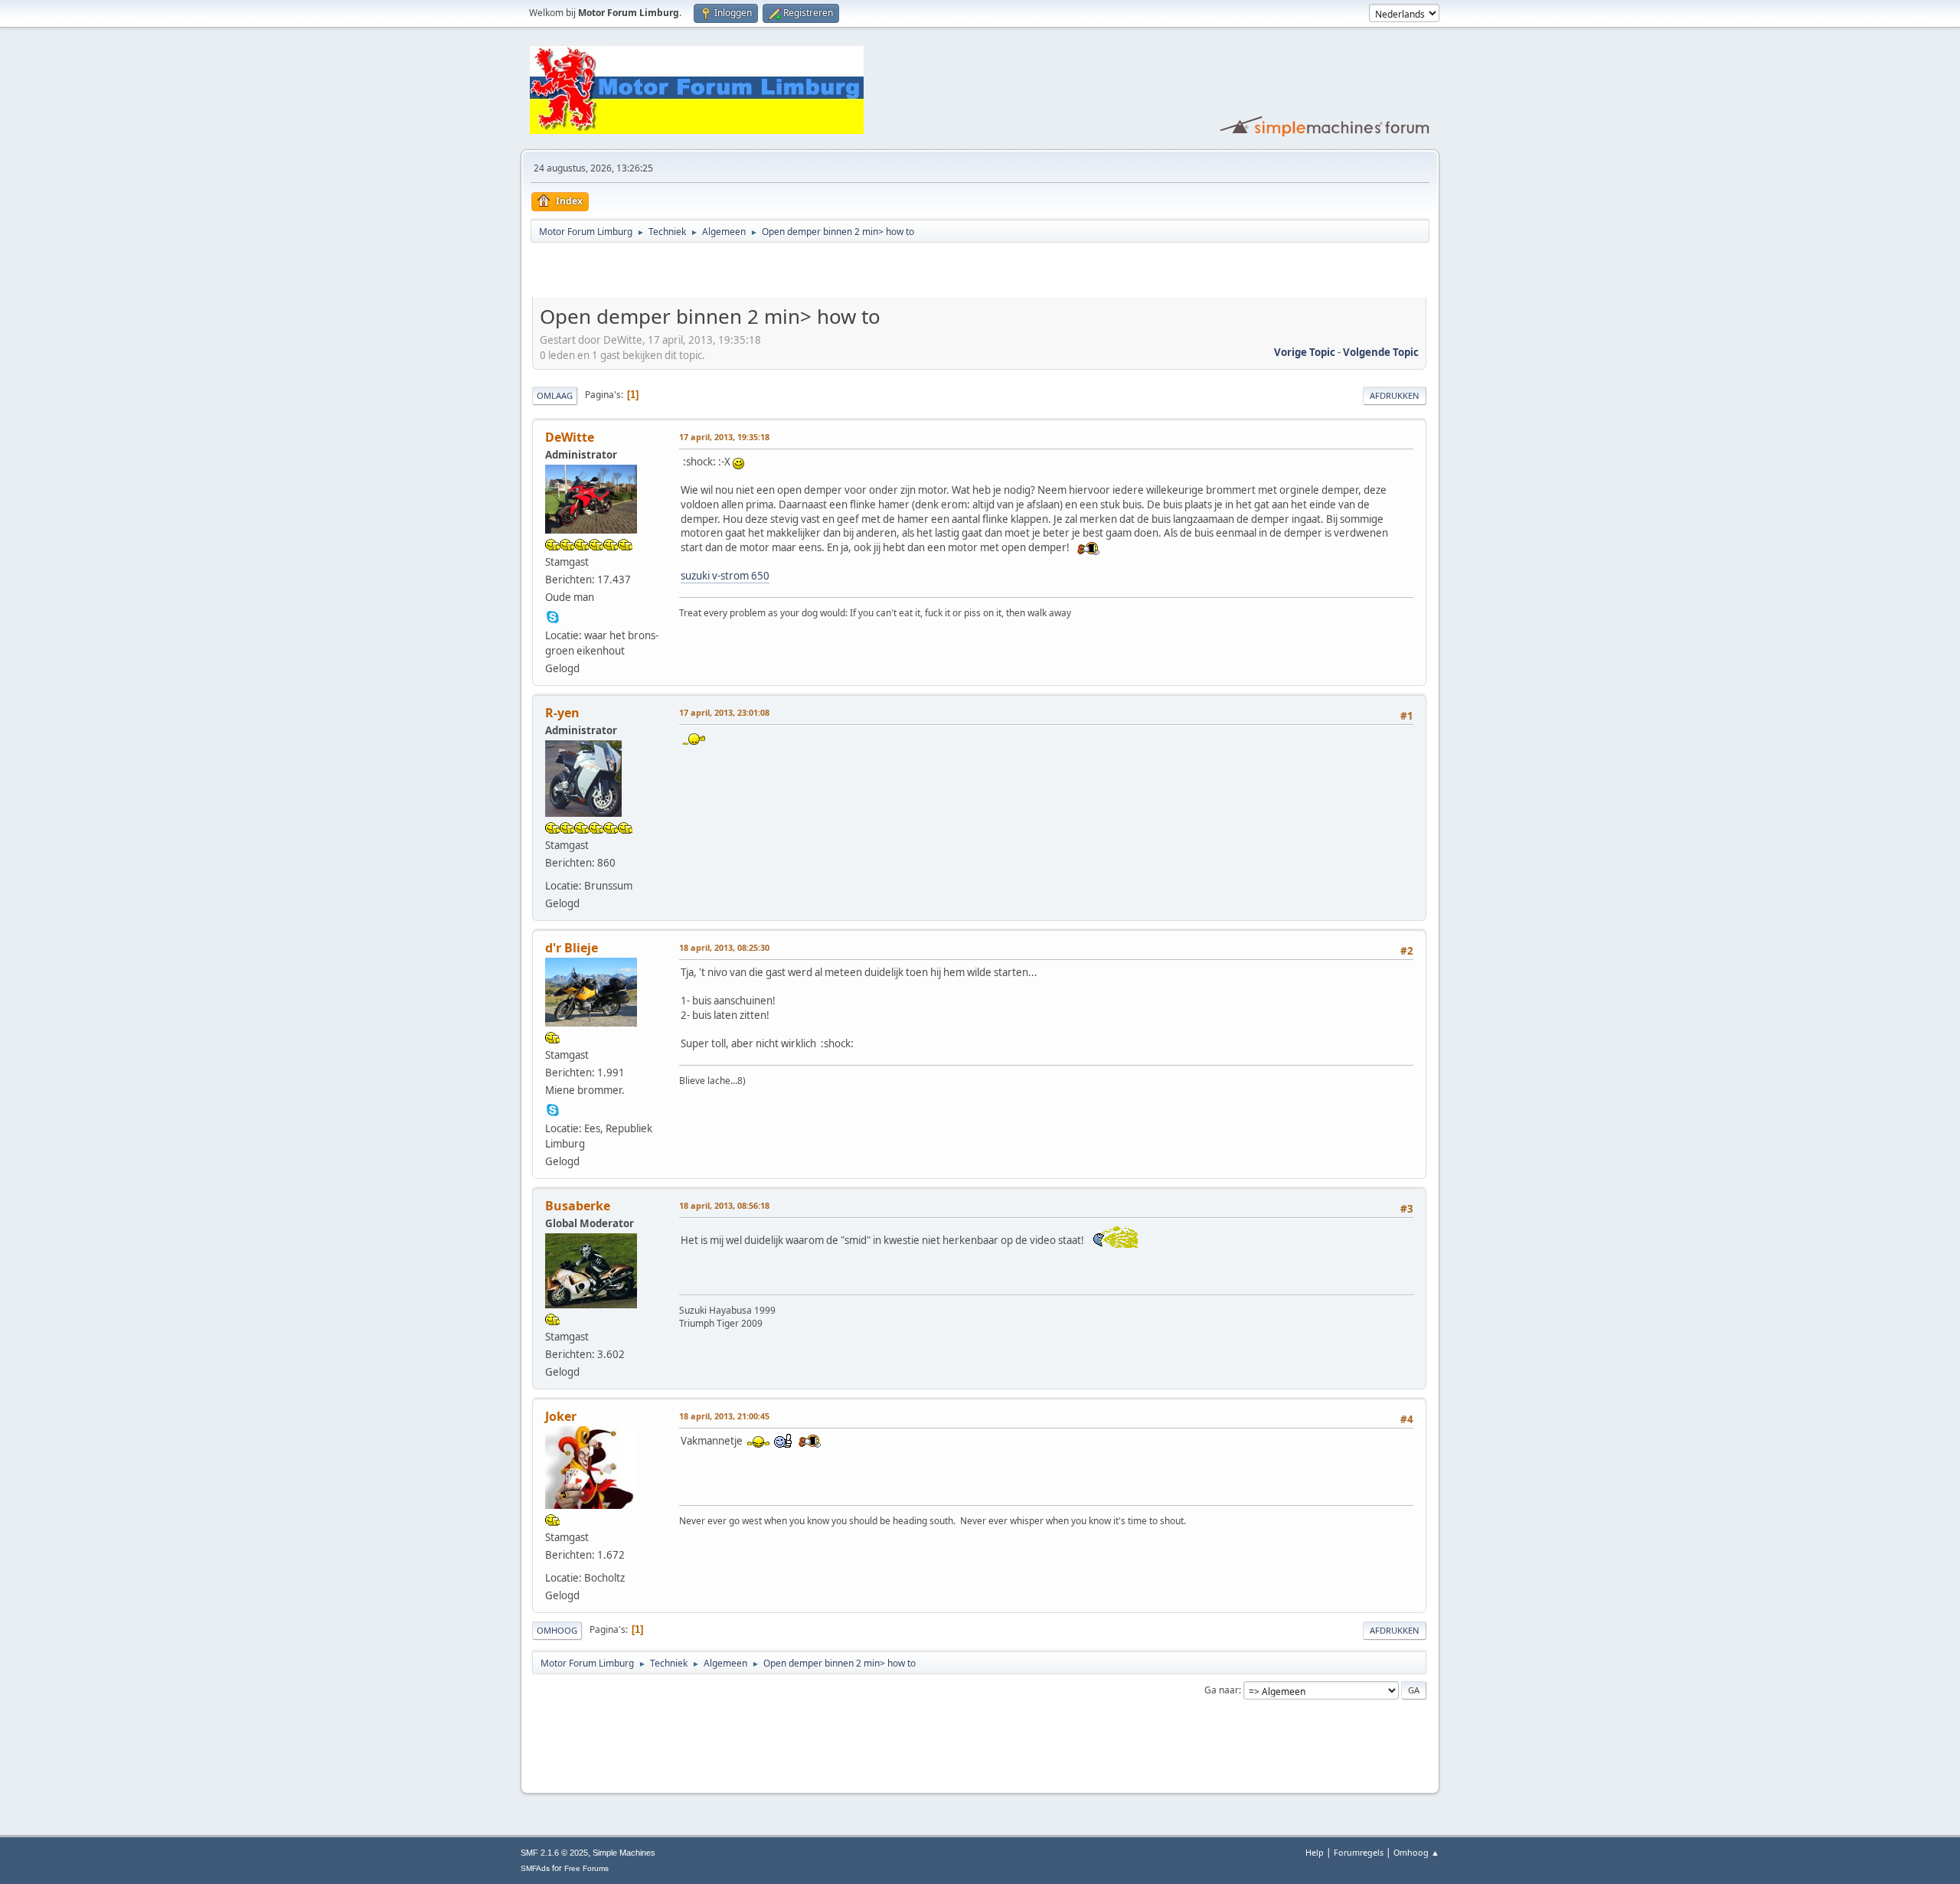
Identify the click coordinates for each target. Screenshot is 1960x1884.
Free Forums (586, 1868)
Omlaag (555, 395)
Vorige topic (1305, 352)
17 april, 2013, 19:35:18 (724, 437)
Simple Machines (624, 1853)
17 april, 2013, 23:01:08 (724, 712)
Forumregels (1359, 1852)
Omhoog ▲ (1416, 1852)
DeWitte (570, 437)
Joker (561, 1416)
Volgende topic (1381, 352)
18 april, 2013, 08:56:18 (724, 1205)
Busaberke (578, 1206)
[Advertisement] (711, 273)
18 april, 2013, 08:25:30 (724, 947)
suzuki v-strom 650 (725, 576)
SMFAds (535, 1868)
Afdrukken (1395, 395)
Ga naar (1222, 1690)
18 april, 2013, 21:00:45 (724, 1416)
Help (1315, 1852)
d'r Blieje (572, 948)
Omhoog (557, 1630)
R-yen (562, 713)
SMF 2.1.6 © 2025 (554, 1853)
